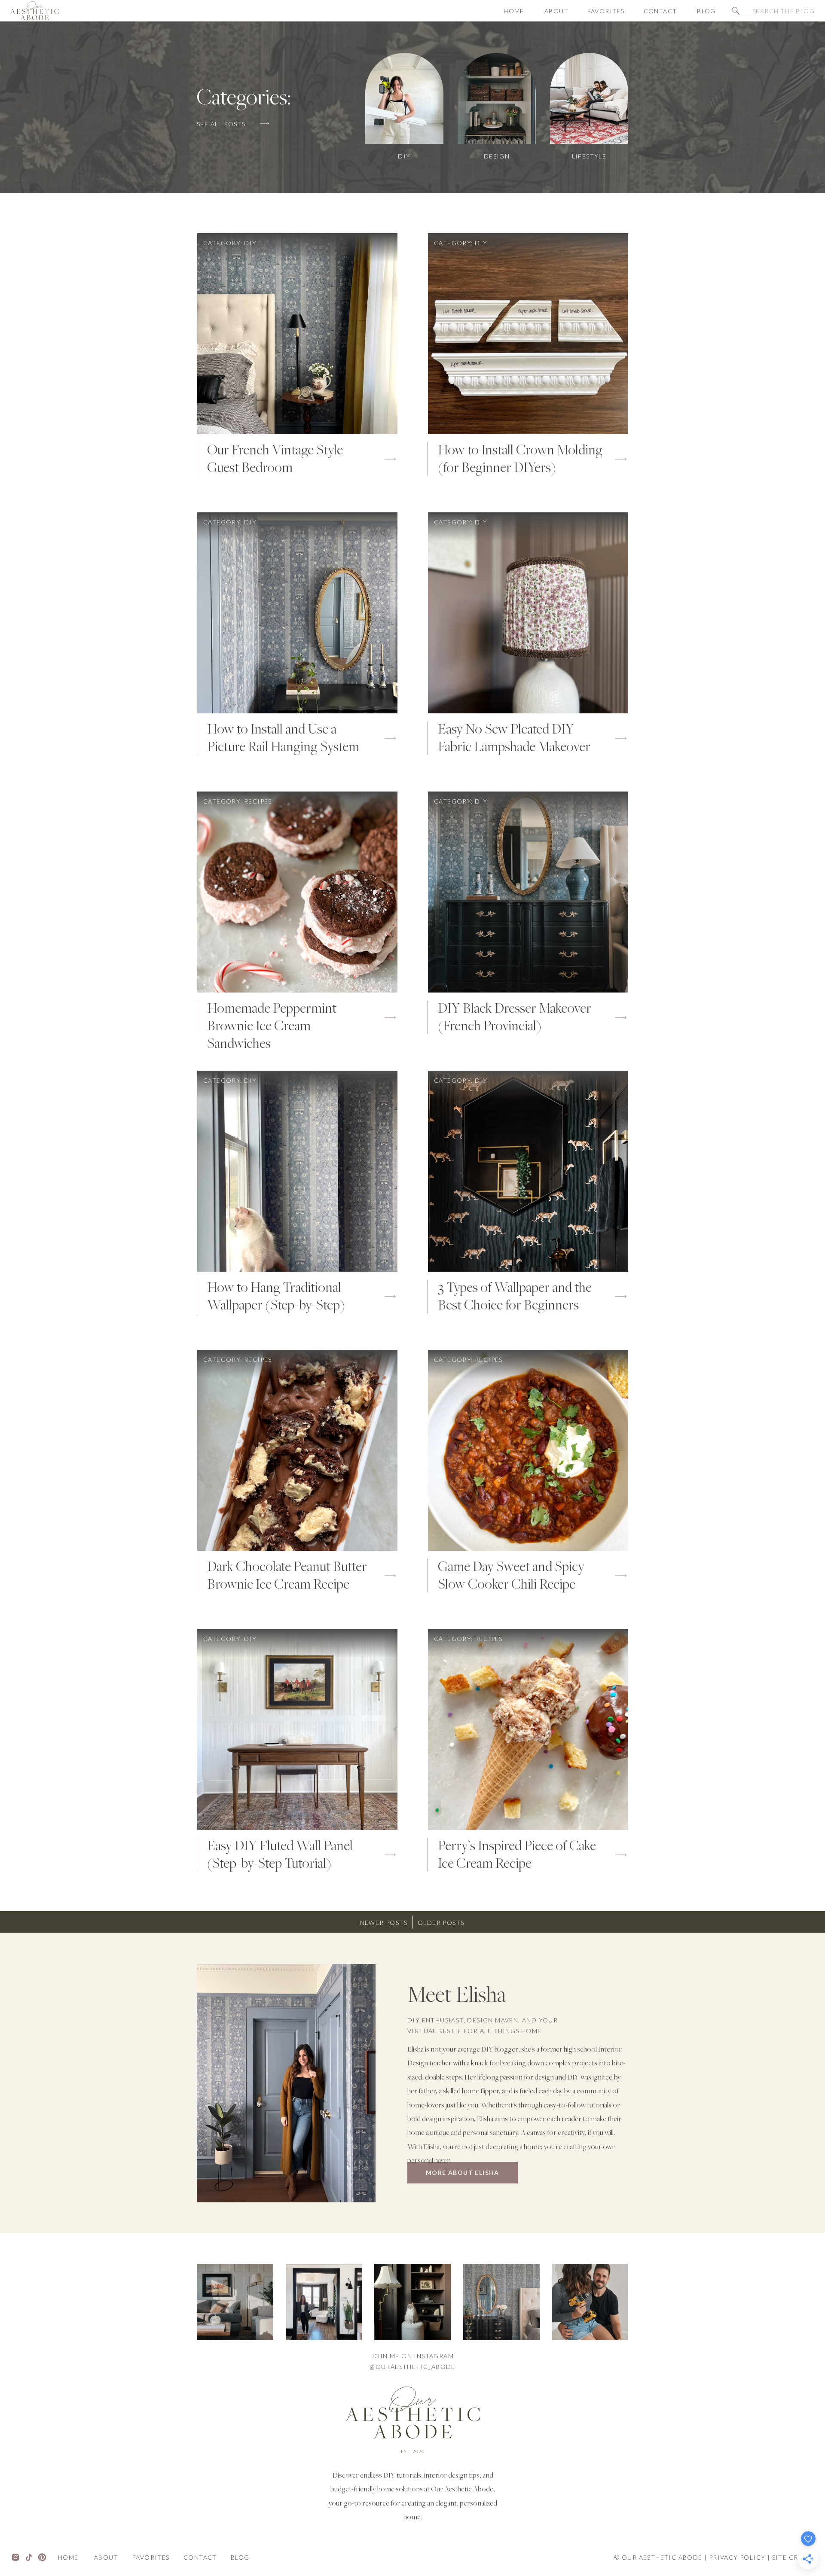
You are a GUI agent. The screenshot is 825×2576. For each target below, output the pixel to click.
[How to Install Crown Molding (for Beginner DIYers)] (528, 334)
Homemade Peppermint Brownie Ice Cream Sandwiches (272, 1027)
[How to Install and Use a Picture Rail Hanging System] (297, 613)
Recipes (258, 801)
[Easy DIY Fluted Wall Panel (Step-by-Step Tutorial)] (297, 1730)
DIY (250, 243)
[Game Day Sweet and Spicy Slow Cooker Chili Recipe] (528, 1450)
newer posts (384, 1923)
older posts (441, 1923)
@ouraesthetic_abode (412, 2367)
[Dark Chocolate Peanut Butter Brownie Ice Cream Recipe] (297, 1450)
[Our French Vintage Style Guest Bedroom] (297, 334)
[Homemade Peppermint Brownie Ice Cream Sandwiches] (297, 892)
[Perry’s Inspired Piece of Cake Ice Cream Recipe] (528, 1730)
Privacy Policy (737, 2557)
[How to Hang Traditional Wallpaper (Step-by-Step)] (297, 1171)
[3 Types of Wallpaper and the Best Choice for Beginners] (528, 1171)
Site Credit (793, 2557)
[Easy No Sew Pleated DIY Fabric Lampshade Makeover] (528, 613)
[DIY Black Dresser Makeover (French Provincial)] (528, 892)
